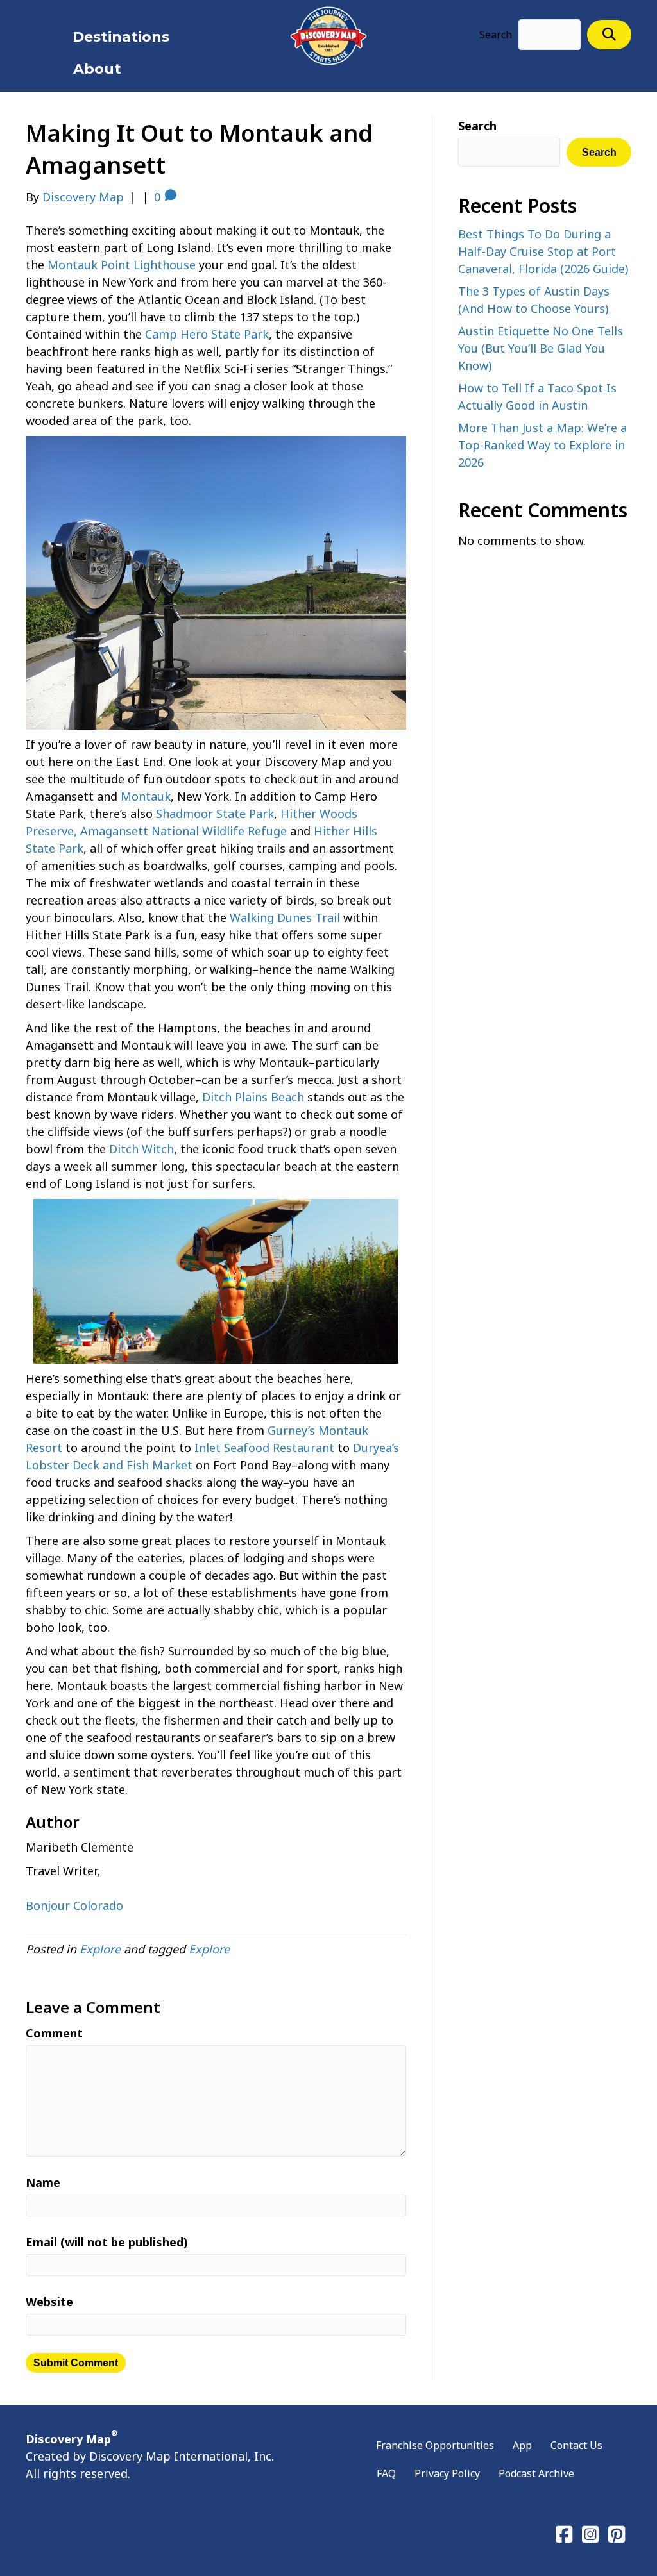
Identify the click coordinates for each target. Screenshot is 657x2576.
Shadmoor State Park (215, 814)
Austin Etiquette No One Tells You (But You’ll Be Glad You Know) (541, 348)
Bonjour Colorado (74, 1905)
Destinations (121, 37)
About (97, 69)
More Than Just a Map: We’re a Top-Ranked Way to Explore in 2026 (542, 445)
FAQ (386, 2473)
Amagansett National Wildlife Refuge (183, 831)
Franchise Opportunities (435, 2445)
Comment (54, 2033)
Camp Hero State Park (207, 334)
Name (43, 2182)
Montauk (146, 796)
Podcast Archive (536, 2473)
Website (49, 2302)
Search (496, 35)
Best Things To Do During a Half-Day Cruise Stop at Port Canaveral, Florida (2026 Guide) (543, 251)
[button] (609, 34)
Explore (100, 1949)
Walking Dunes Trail (285, 917)
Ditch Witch (141, 1149)
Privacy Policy (447, 2473)
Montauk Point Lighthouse (122, 265)
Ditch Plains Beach (253, 1097)
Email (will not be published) (107, 2242)
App (522, 2445)
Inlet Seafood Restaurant (264, 1448)
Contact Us (576, 2445)
